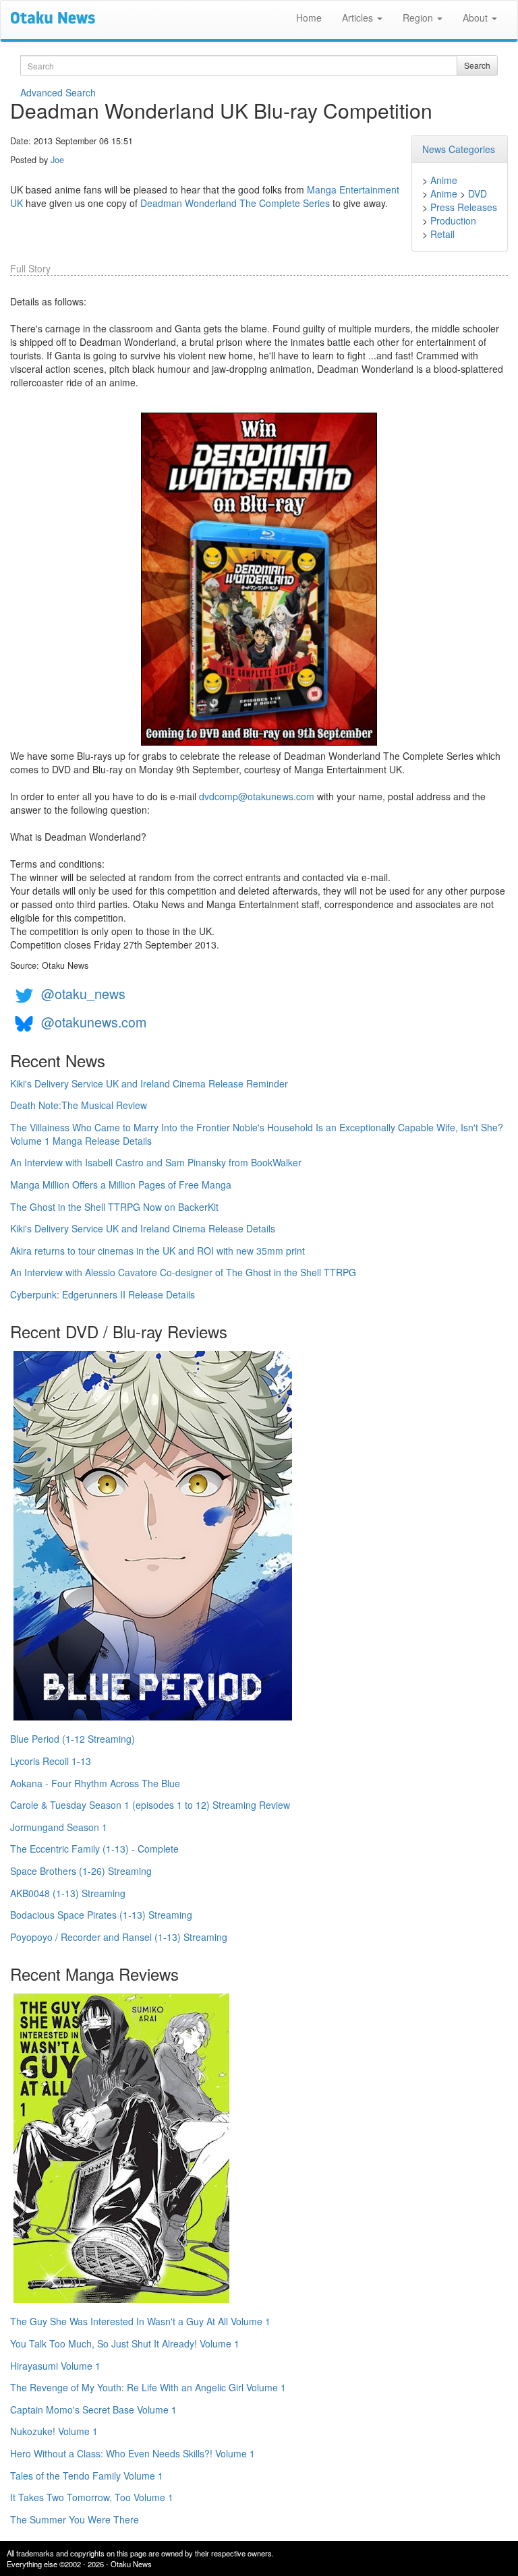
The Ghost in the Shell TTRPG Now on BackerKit (114, 1207)
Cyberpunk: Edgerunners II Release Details (103, 1294)
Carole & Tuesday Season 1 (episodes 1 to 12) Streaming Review (150, 1805)
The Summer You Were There (75, 2519)
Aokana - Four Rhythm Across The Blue (95, 1783)
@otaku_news (83, 993)
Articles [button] (359, 18)
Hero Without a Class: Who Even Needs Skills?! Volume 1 (133, 2453)
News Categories (459, 149)
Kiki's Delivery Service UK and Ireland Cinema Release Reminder (149, 1083)
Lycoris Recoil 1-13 (51, 1761)
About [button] (477, 18)
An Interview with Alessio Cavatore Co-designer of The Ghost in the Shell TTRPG (183, 1272)
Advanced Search (58, 92)
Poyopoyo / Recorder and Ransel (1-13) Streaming (119, 1937)
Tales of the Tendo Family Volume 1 (87, 2476)
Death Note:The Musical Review (79, 1105)
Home (309, 18)
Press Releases (464, 207)
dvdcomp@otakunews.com (257, 796)
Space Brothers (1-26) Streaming (81, 1871)
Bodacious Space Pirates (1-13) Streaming (101, 1915)
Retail (442, 234)
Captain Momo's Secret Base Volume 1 (93, 2409)
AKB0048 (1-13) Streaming (68, 1893)
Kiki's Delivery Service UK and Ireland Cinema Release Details (143, 1228)
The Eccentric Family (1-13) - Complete (94, 1849)
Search (477, 65)
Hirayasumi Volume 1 (55, 2366)
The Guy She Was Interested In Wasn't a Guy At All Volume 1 (140, 2321)
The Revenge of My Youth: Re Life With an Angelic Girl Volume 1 (148, 2387)
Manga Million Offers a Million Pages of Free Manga (121, 1185)
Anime (444, 180)
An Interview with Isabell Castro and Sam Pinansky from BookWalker (156, 1162)
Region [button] (419, 18)
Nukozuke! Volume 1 (54, 2431)
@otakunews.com (94, 1022)
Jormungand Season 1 (59, 1827)
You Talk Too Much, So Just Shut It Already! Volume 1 (125, 2343)
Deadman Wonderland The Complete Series (235, 203)
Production (453, 220)
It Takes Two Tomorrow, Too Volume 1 (92, 2497)
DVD (478, 193)
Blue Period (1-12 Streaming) (73, 1739)
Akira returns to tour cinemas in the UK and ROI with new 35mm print (157, 1251)
